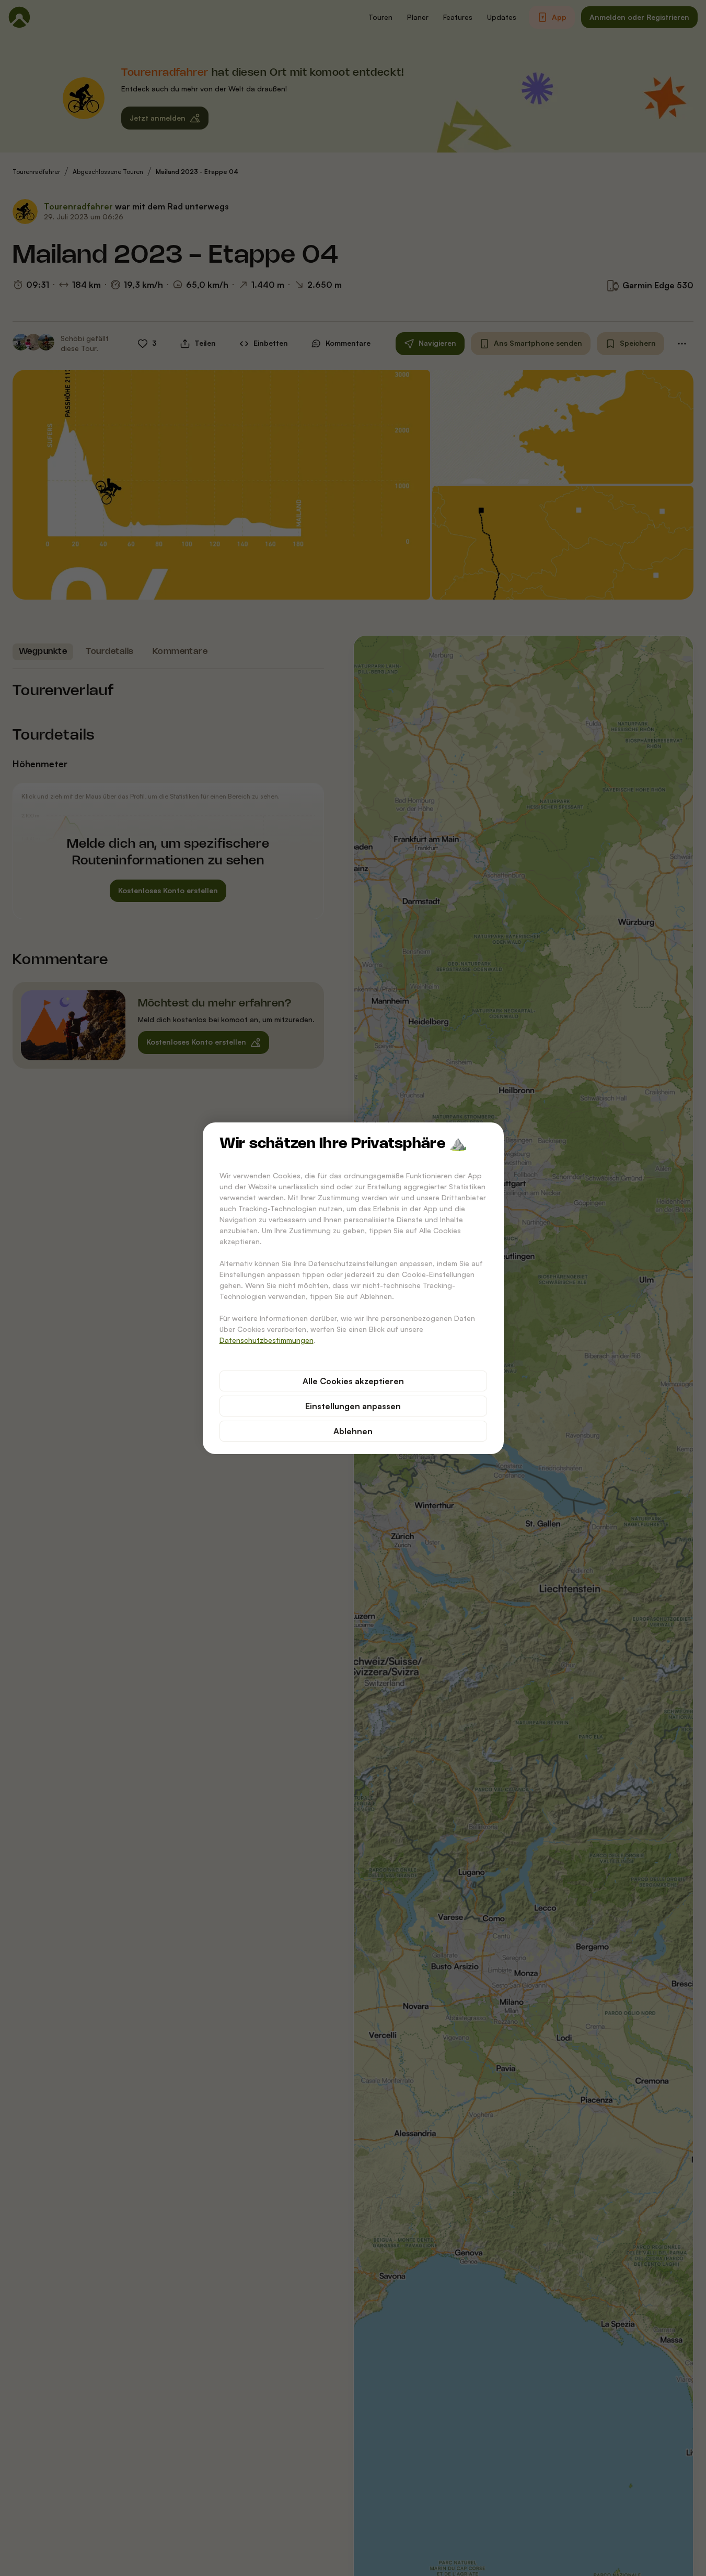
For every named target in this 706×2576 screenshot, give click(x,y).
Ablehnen (353, 1431)
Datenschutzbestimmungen (267, 1340)
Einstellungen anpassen (353, 1406)
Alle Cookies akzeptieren (353, 1381)
